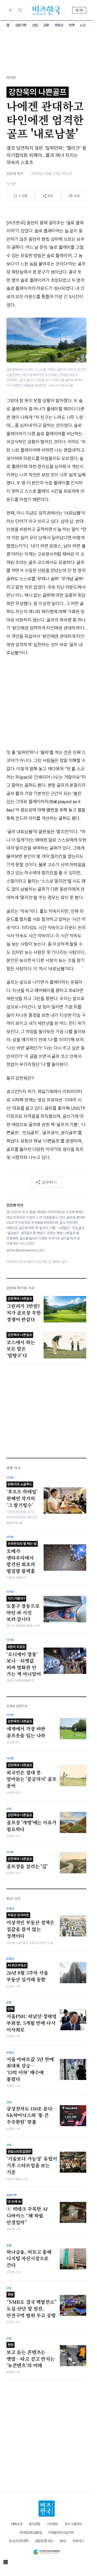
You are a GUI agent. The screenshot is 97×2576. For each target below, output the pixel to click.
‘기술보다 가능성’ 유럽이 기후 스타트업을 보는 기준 (32, 2162)
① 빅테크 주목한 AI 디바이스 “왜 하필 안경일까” (27, 2212)
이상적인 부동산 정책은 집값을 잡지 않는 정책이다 (30, 1926)
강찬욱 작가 (15, 174)
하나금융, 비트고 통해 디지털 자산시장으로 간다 (29, 2259)
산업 (35, 25)
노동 (83, 25)
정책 (72, 25)
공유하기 (49, 1182)
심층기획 (21, 25)
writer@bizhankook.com (25, 1250)
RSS (63, 2541)
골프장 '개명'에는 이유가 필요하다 (32, 1823)
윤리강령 (34, 2524)
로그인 (79, 10)
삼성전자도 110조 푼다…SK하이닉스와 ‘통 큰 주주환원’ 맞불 (32, 2115)
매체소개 (17, 2524)
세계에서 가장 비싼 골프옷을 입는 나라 (26, 1729)
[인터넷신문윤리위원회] (46, 2551)
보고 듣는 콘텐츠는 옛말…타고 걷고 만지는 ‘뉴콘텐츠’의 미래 (31, 2356)
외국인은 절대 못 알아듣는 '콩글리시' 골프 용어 (32, 1776)
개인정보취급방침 (30, 2533)
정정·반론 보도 (44, 2541)
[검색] (20, 10)
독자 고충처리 (73, 2524)
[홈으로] (47, 2509)
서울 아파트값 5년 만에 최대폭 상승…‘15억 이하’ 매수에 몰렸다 (30, 2069)
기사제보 (52, 2524)
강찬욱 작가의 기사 (20, 1288)
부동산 (59, 25)
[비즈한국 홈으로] (47, 10)
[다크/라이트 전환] (11, 10)
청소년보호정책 (19, 2541)
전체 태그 (78, 2541)
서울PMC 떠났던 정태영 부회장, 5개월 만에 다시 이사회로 (32, 2020)
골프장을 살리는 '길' (27, 1863)
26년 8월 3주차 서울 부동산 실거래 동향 (27, 1973)
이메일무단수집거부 (61, 2533)
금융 (46, 25)
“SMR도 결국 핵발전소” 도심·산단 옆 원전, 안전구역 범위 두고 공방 (32, 2305)
